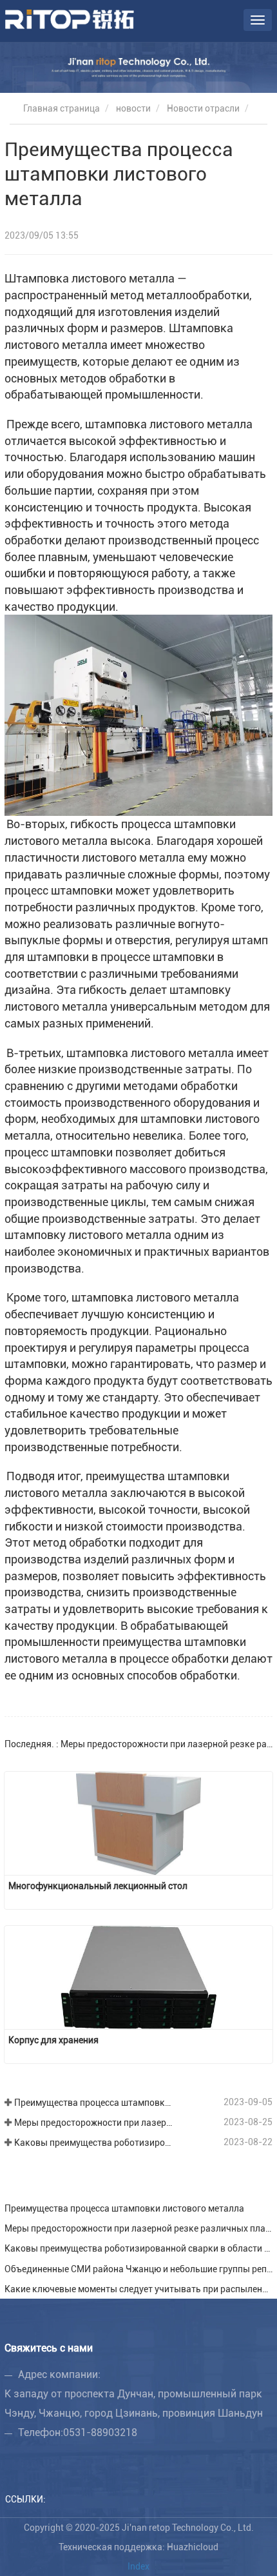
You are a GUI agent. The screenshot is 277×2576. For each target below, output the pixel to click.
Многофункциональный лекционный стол (98, 1886)
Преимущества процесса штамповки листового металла (95, 2103)
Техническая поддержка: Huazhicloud (138, 2547)
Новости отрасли (203, 108)
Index (138, 2566)
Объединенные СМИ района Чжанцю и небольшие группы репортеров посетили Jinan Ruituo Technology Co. (138, 2269)
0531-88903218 (100, 2432)
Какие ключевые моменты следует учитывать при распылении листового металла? (138, 2289)
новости (133, 108)
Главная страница (61, 108)
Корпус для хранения (53, 2040)
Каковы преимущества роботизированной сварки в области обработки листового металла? (95, 2143)
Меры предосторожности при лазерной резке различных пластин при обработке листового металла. (95, 2123)
